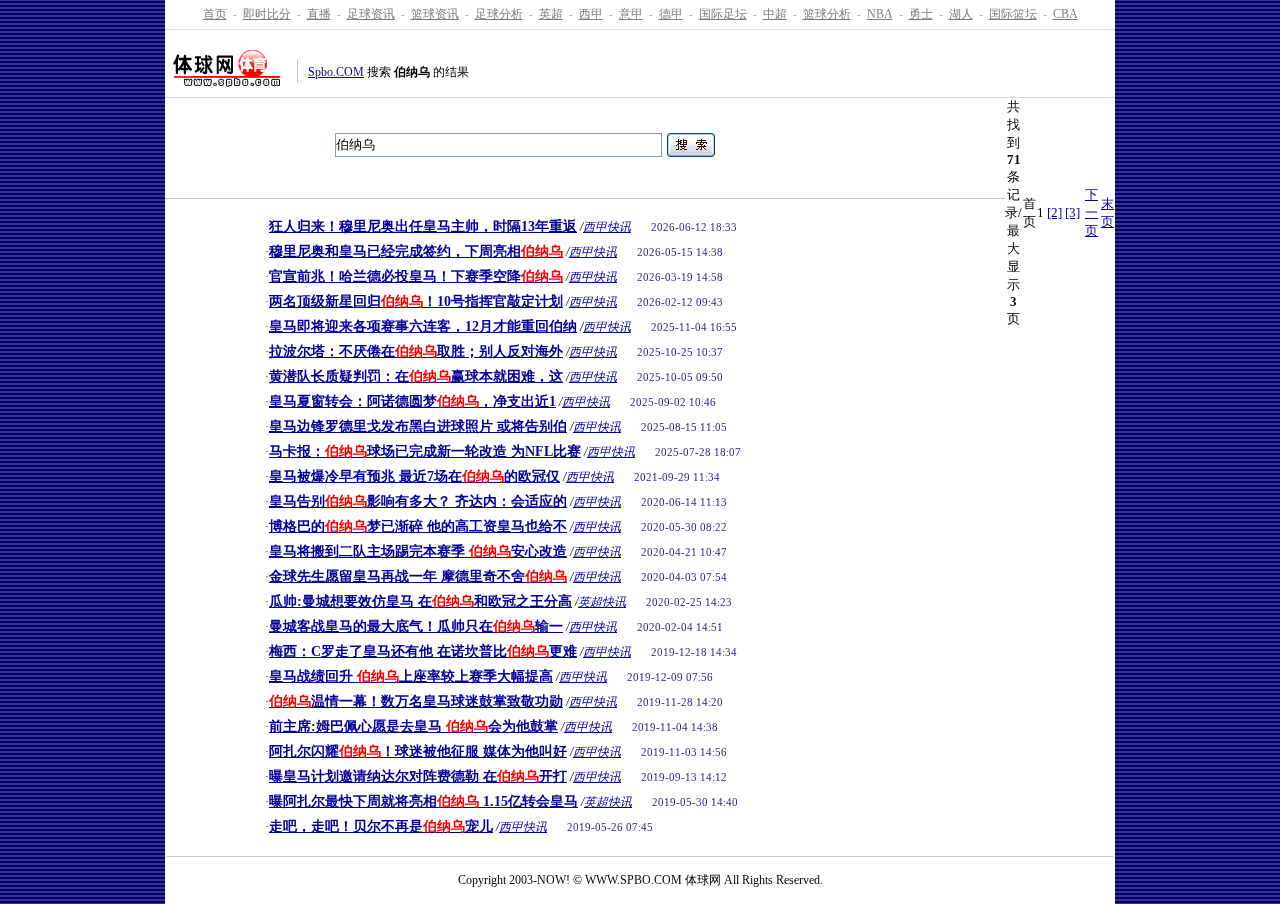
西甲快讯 (607, 227)
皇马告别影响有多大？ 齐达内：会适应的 (418, 501)
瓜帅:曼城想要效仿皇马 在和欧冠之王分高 (420, 601)
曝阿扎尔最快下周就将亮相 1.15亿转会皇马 (423, 801)
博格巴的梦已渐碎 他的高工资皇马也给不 (418, 526)
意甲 (631, 14)
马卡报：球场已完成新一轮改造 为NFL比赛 (425, 451)
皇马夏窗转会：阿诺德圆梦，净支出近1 (412, 401)
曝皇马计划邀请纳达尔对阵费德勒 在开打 (418, 776)
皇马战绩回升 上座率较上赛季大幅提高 (411, 676)
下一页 (1091, 212)
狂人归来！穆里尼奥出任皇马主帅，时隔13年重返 (423, 226)
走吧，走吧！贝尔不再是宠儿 (381, 826)
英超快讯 (602, 602)
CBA (1065, 14)
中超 (775, 14)
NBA (880, 14)
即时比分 (267, 14)
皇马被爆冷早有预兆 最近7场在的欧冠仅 (414, 476)
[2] (1054, 212)
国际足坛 (723, 14)
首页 (215, 14)
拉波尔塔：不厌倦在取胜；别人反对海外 (416, 351)
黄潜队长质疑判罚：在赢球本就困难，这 (416, 376)
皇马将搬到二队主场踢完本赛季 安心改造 (418, 551)
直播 (319, 14)
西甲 (591, 14)
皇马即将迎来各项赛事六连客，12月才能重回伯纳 (423, 326)
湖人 (961, 14)
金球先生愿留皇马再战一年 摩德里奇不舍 (418, 576)
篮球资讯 (435, 14)
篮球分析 (827, 14)
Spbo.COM (336, 72)
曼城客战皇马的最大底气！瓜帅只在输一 (416, 626)
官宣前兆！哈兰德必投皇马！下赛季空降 (416, 276)
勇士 (921, 14)
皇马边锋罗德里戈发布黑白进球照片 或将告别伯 (418, 426)
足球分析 (499, 14)
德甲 (671, 14)
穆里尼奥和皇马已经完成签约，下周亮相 (416, 251)
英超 (551, 14)
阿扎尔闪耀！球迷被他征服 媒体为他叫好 (418, 751)
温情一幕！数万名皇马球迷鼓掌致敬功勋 (416, 701)
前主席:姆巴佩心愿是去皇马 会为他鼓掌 (413, 726)
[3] (1072, 212)
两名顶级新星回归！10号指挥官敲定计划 (416, 301)
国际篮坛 (1013, 14)
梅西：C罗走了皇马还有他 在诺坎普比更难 (423, 651)
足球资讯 (371, 14)
